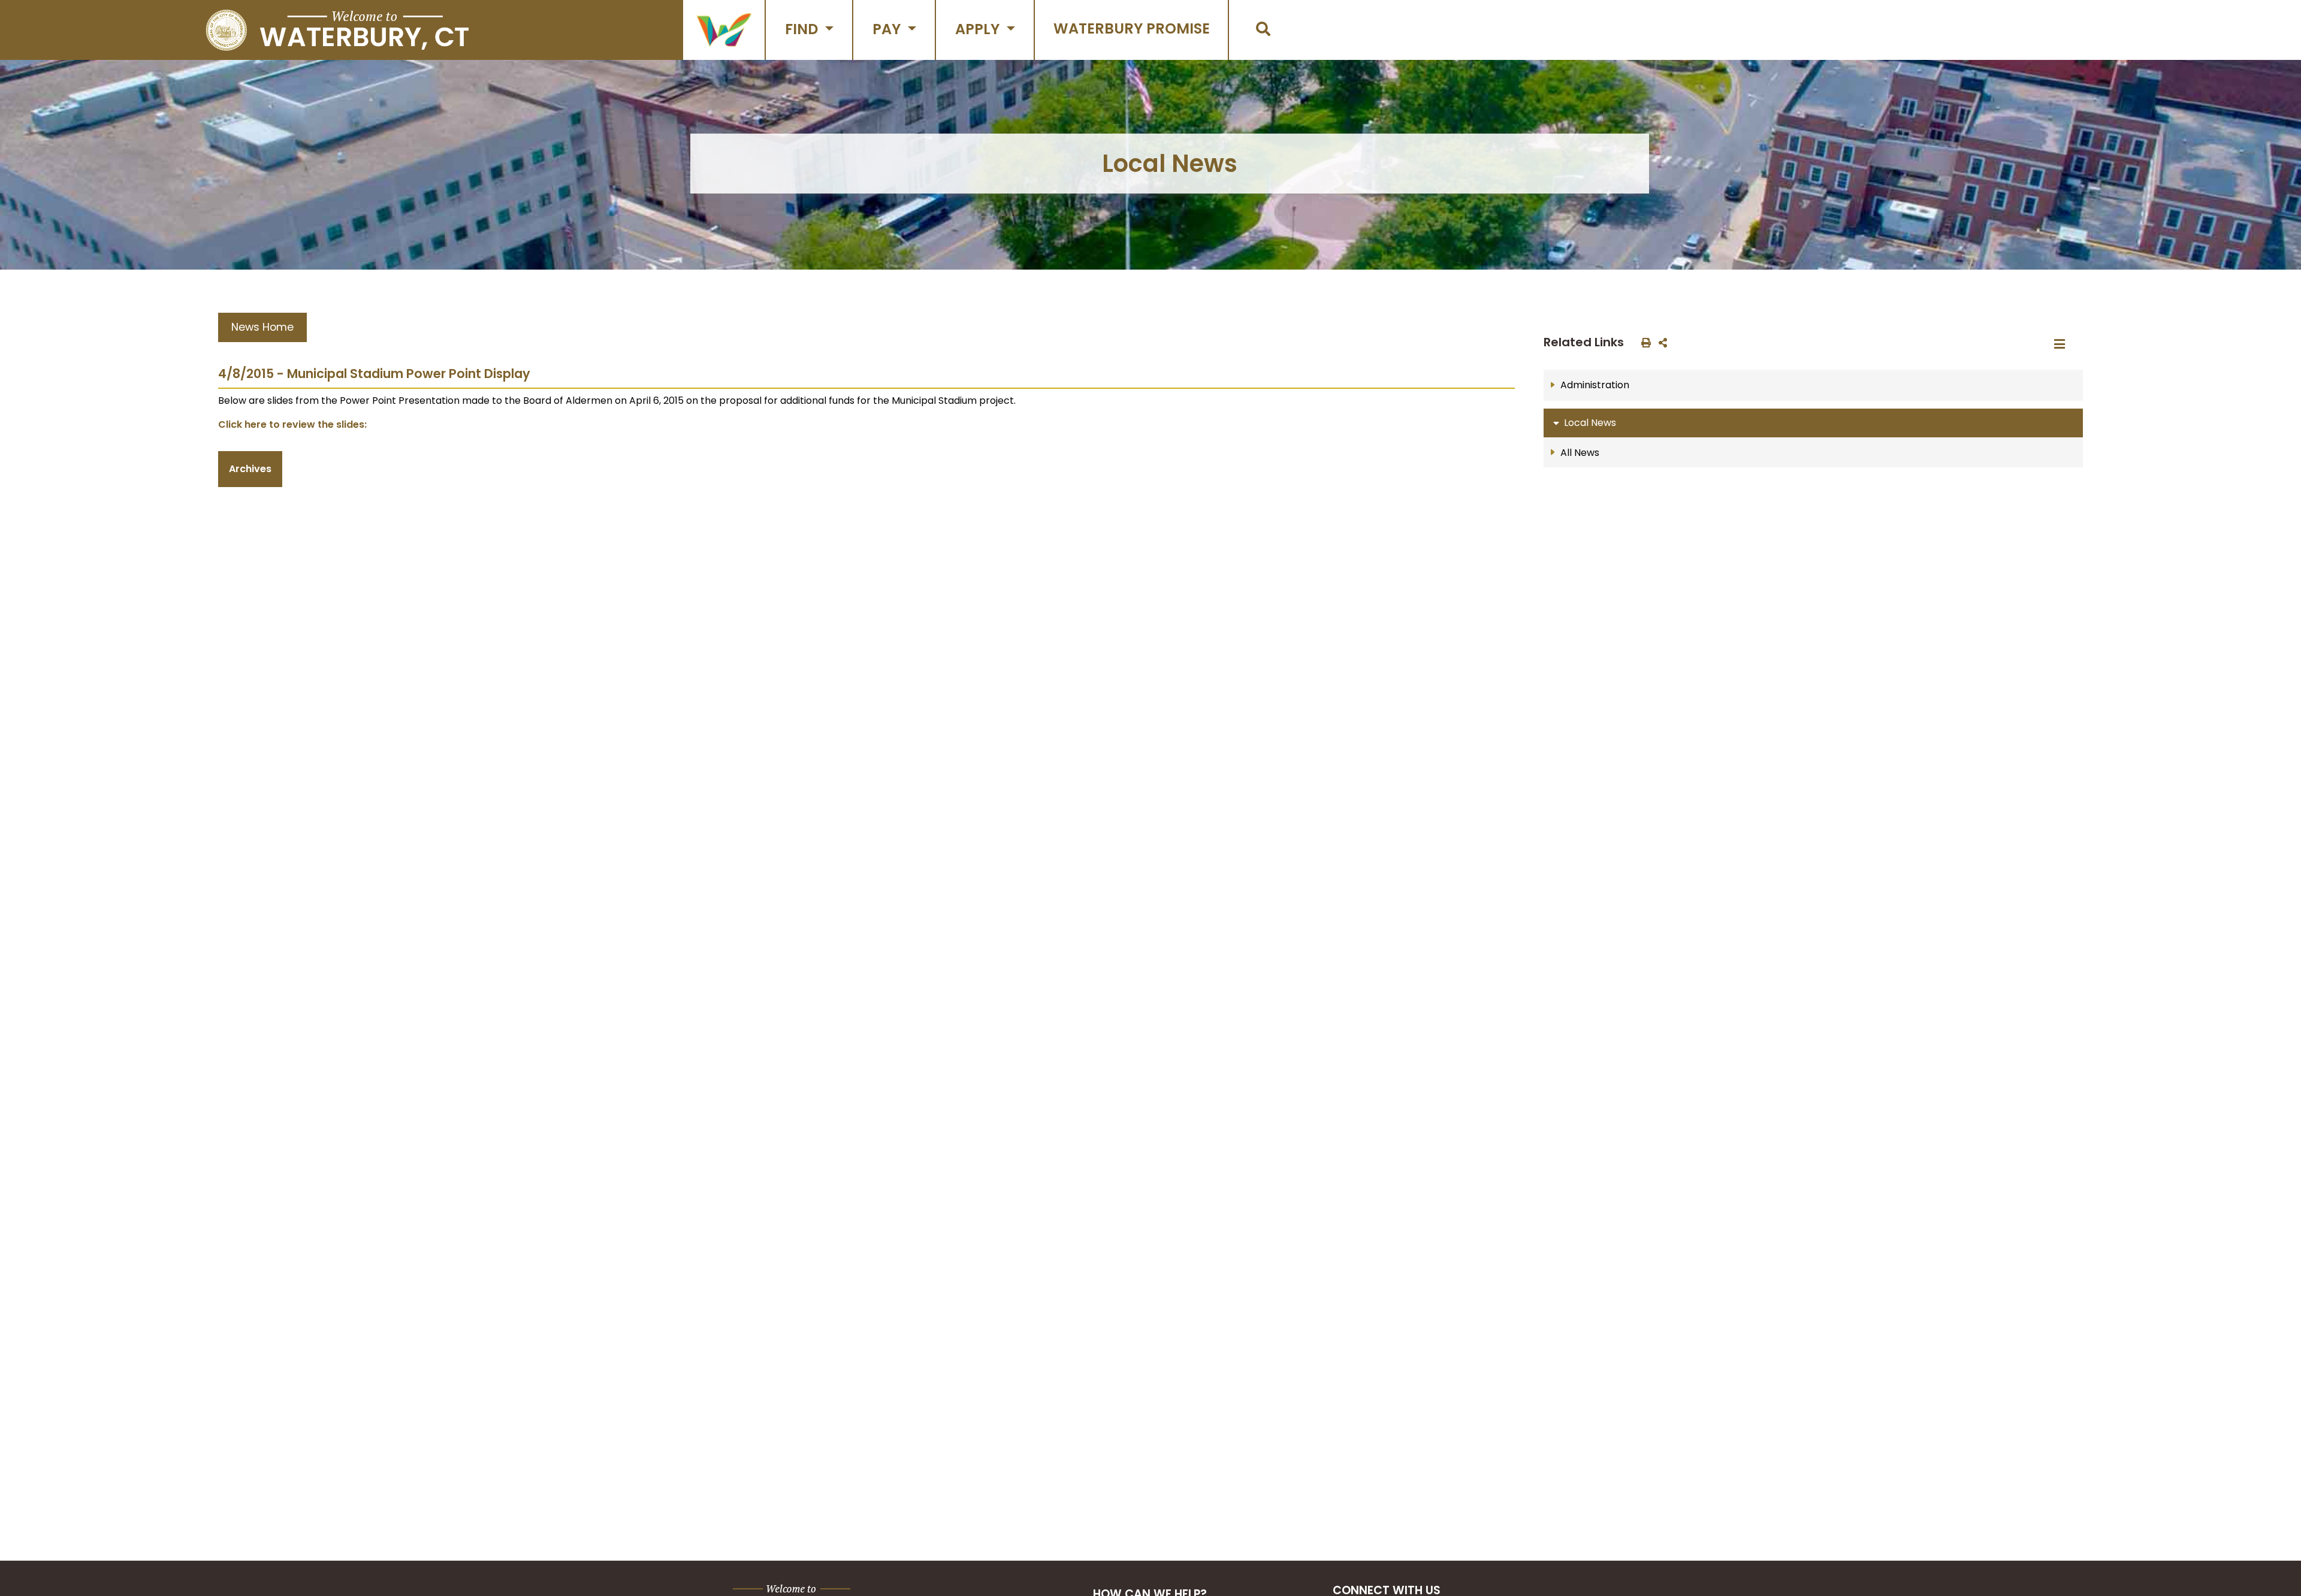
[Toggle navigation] (2063, 344)
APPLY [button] (979, 29)
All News (1580, 453)
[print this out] (1644, 342)
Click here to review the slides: (292, 424)
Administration (1595, 385)
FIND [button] (803, 29)
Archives (250, 469)
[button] (724, 30)
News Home (262, 327)
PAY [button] (888, 29)
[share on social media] (1660, 342)
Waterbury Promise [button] (1132, 28)
